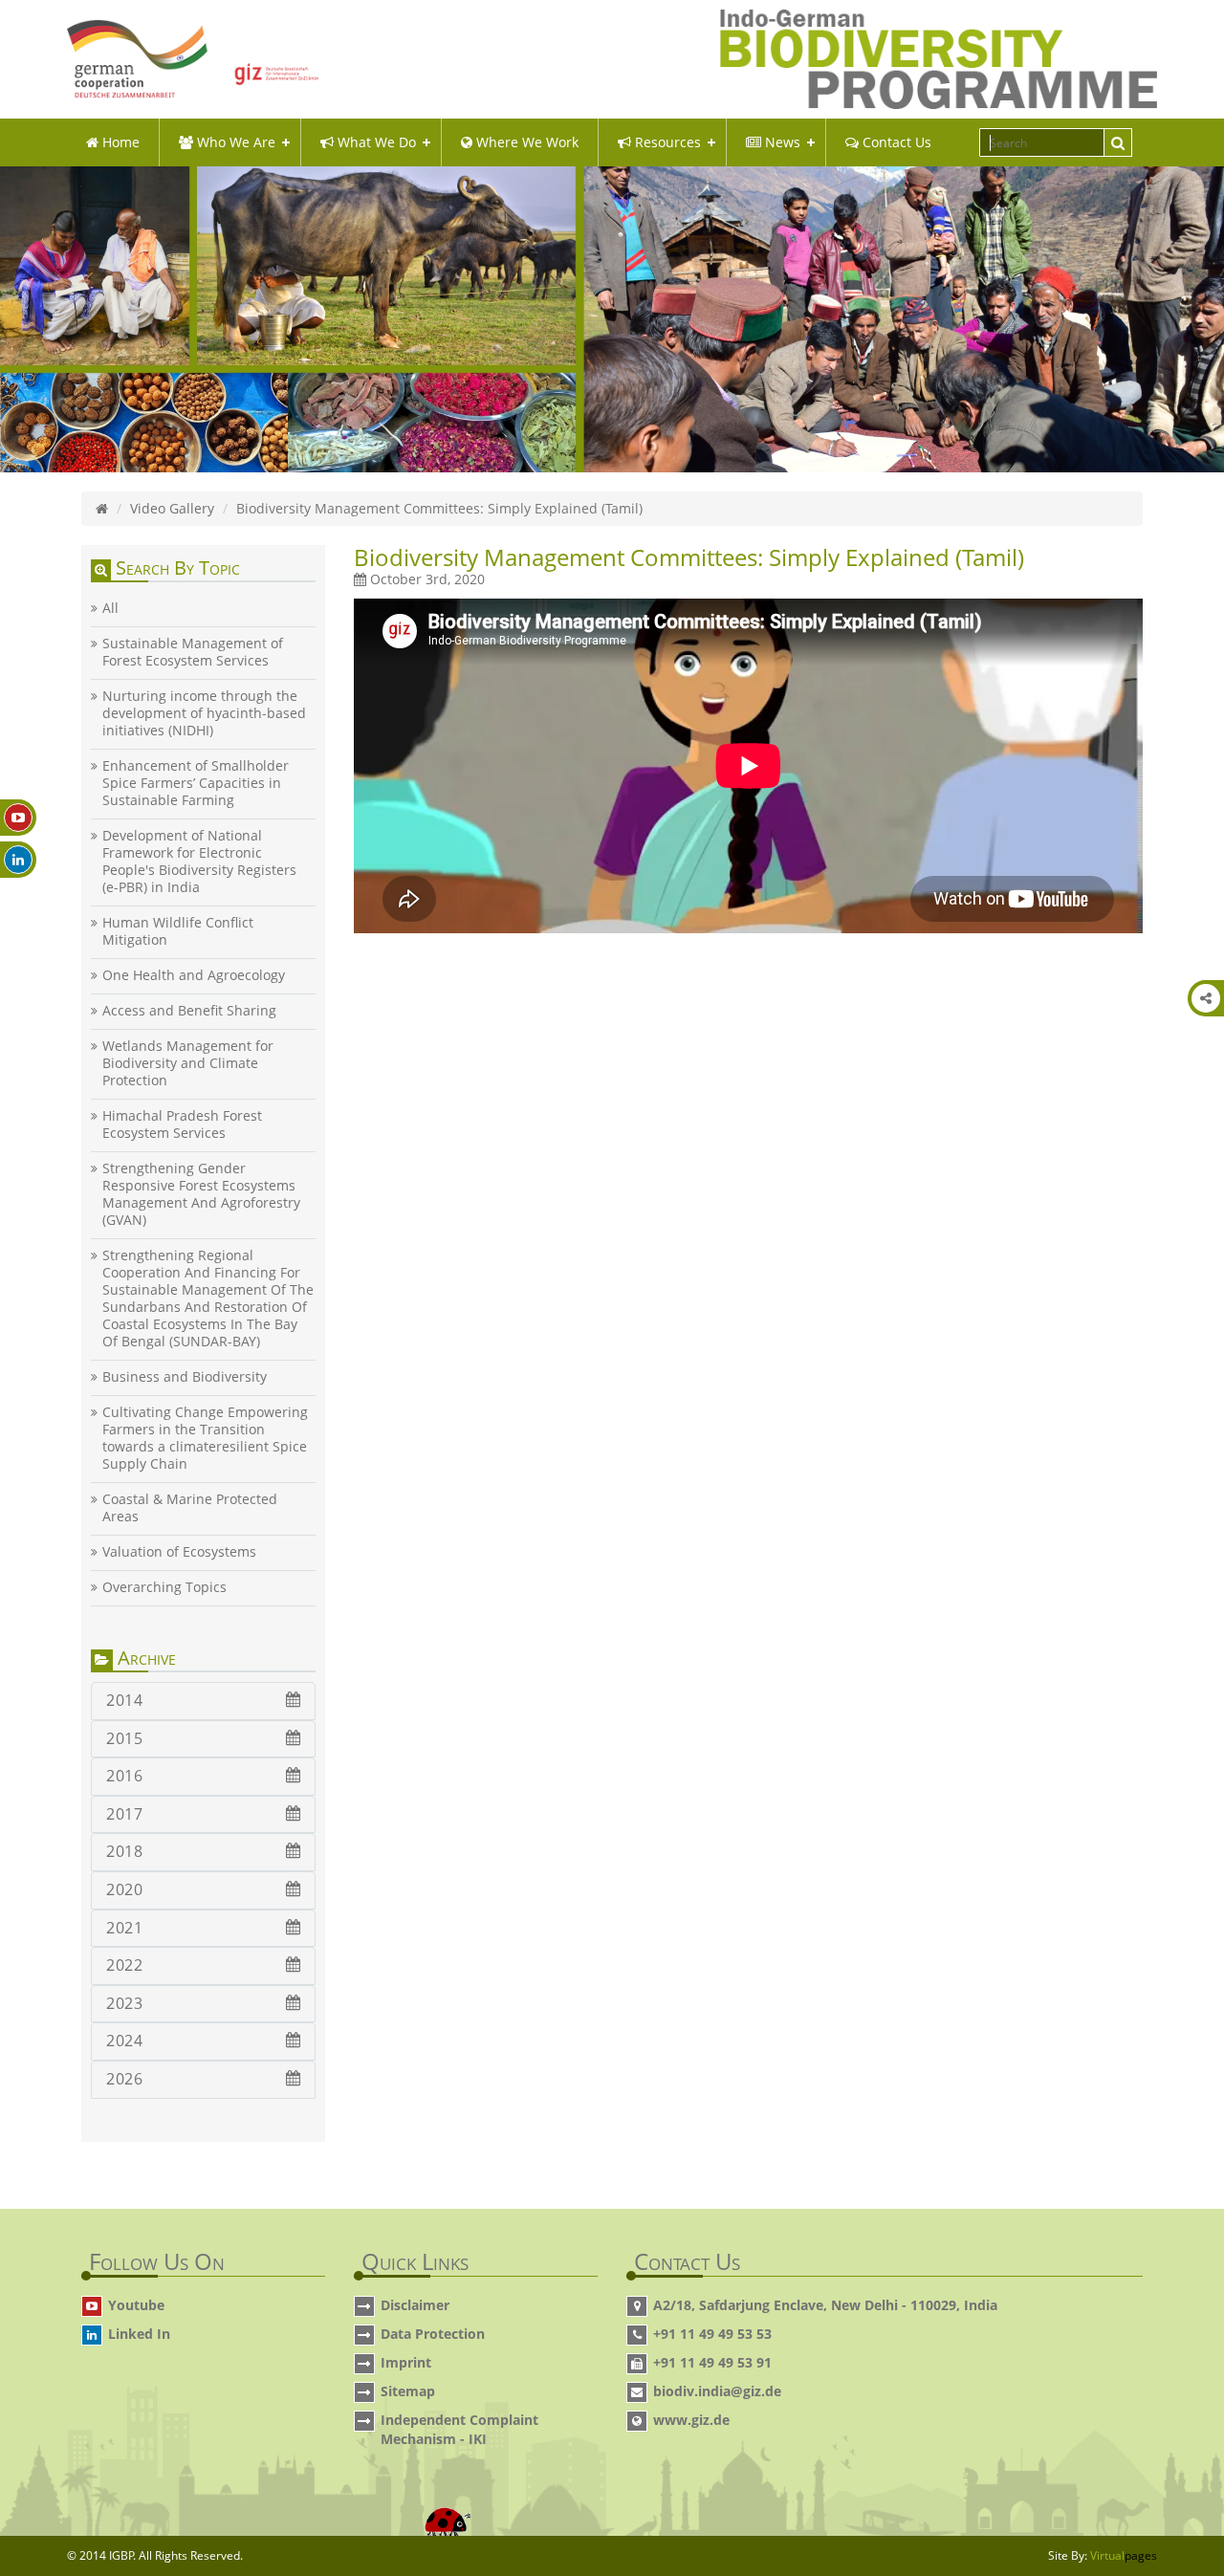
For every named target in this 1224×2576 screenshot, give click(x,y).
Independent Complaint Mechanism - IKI (459, 2429)
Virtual (1124, 2555)
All (110, 608)
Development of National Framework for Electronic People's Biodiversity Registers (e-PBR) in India (199, 862)
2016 (124, 1776)
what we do (375, 142)
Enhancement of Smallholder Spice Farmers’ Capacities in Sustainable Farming (196, 783)
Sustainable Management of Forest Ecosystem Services (193, 652)
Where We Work (525, 142)
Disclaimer (415, 2305)
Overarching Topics (164, 1587)
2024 (124, 2041)
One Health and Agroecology (194, 975)
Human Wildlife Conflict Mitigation (178, 931)
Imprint (406, 2362)
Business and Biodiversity (185, 1377)
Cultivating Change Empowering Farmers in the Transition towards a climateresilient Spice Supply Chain (205, 1438)
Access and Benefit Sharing (189, 1011)
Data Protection (433, 2334)
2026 (124, 2079)
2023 (124, 2003)
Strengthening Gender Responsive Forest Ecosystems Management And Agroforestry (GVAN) (201, 1194)
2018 (124, 1851)
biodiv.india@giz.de (717, 2391)
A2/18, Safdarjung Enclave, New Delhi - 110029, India (825, 2305)
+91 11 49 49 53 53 (712, 2334)
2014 (124, 1700)
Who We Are (234, 142)
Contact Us (895, 142)
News (781, 142)
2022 (124, 1965)
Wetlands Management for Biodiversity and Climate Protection (188, 1063)
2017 (124, 1814)
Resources (666, 142)
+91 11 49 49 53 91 (712, 2362)
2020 (124, 1889)
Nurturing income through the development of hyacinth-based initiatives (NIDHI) (204, 713)
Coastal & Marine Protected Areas (190, 1508)
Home (119, 142)
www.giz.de (691, 2420)
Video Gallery (172, 508)
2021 (124, 1928)
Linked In (139, 2334)
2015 (124, 1738)
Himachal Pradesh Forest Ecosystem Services (182, 1124)
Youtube (136, 2305)
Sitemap (408, 2391)
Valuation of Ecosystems (179, 1552)
